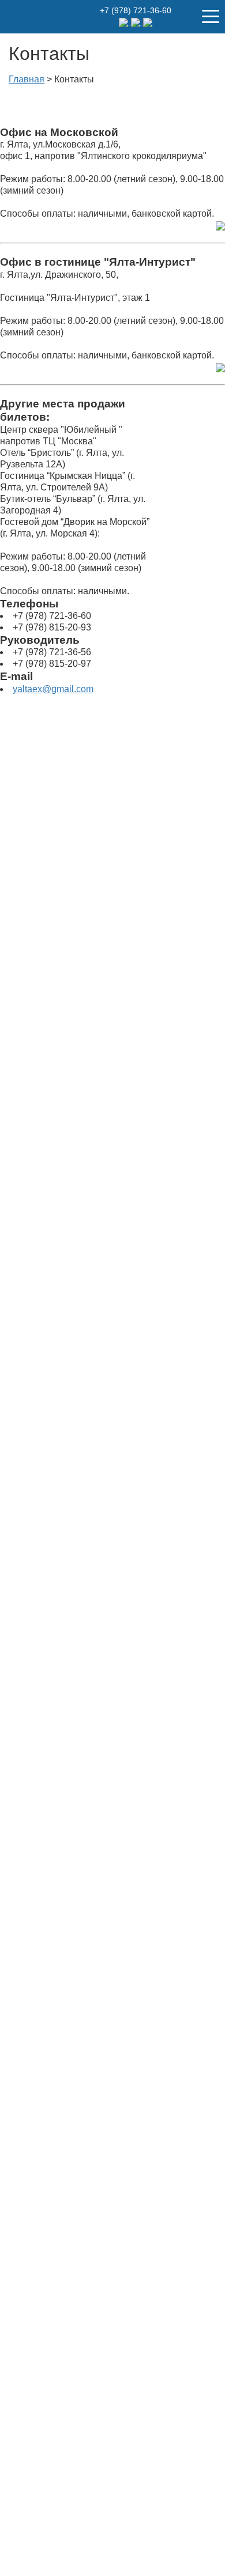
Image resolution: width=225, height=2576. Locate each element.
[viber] (148, 22)
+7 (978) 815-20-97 (52, 664)
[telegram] (125, 22)
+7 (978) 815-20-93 (52, 627)
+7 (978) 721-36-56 (52, 652)
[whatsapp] (137, 22)
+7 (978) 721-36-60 (136, 10)
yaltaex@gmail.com (53, 689)
